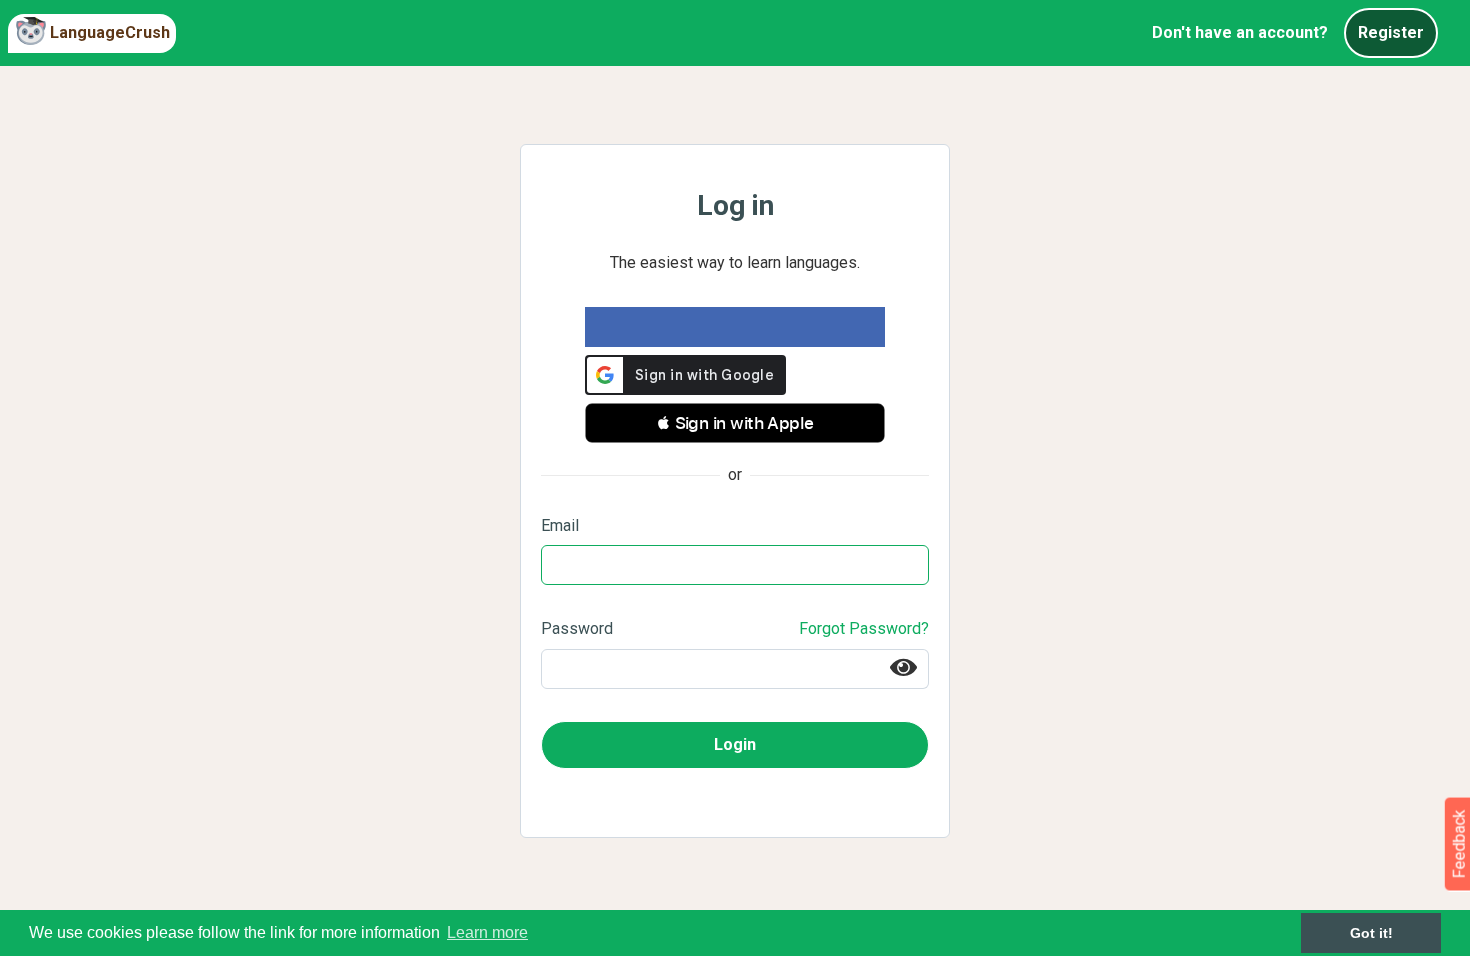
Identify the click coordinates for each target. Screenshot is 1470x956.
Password (577, 628)
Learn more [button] (487, 932)
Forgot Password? (864, 628)
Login (735, 744)
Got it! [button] (1371, 933)
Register (1391, 32)
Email (560, 525)
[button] (735, 423)
